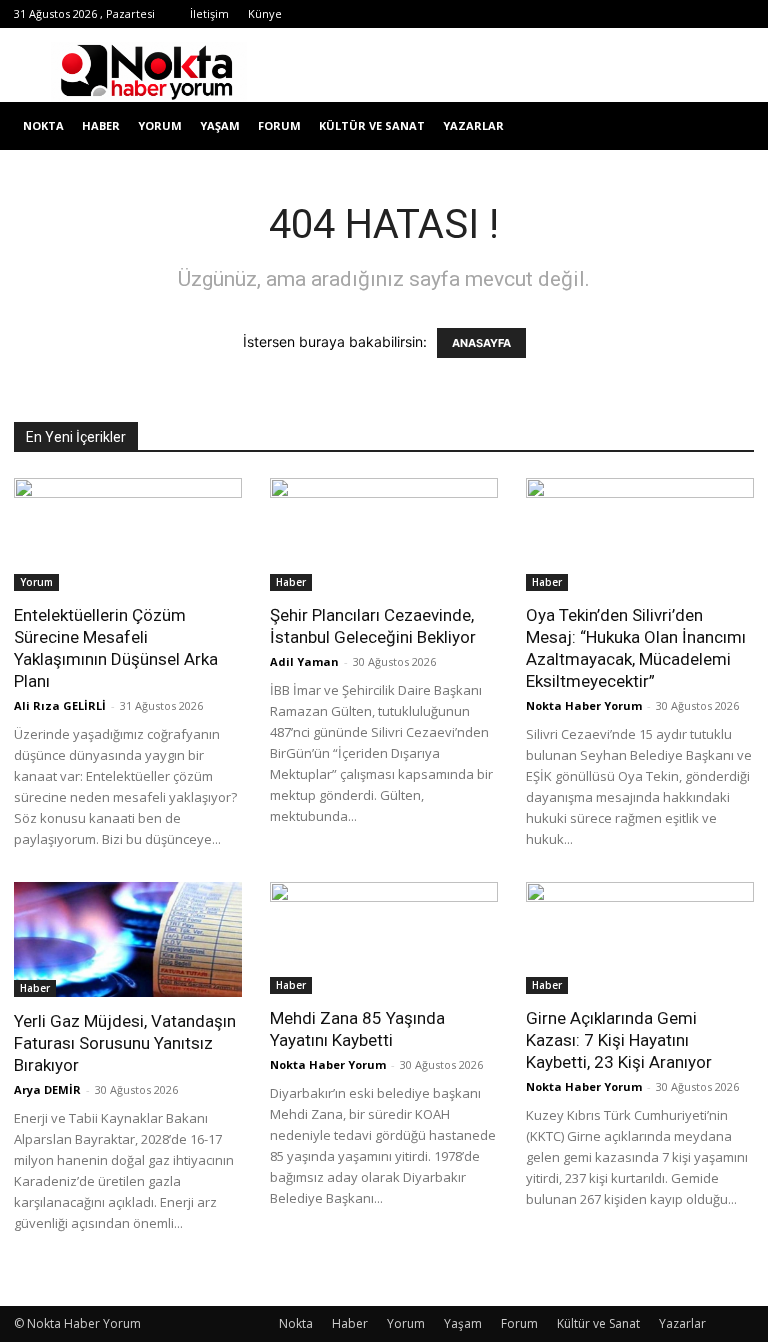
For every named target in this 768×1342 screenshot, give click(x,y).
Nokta (43, 125)
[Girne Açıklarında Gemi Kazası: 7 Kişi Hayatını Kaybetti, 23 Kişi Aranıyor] (640, 938)
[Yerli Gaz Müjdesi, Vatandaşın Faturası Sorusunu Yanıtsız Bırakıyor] (128, 940)
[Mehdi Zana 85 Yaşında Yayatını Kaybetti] (384, 938)
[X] (607, 14)
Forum (279, 125)
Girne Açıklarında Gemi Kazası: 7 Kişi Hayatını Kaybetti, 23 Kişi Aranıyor (619, 1040)
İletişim (209, 13)
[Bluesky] (706, 14)
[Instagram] (541, 14)
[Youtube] (673, 14)
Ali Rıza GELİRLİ (60, 705)
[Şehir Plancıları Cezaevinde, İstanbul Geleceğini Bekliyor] (384, 534)
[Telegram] (574, 14)
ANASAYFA (481, 343)
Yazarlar (473, 125)
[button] (730, 126)
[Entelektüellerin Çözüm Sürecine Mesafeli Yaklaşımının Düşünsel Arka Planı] (128, 534)
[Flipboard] (508, 14)
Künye (265, 13)
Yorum (160, 125)
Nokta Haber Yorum (584, 705)
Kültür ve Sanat (372, 125)
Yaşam (220, 125)
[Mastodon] (739, 14)
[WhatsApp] (640, 14)
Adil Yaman (304, 661)
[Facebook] (475, 14)
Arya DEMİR (47, 1089)
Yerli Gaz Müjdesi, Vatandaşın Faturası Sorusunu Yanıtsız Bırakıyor (125, 1043)
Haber (101, 125)
